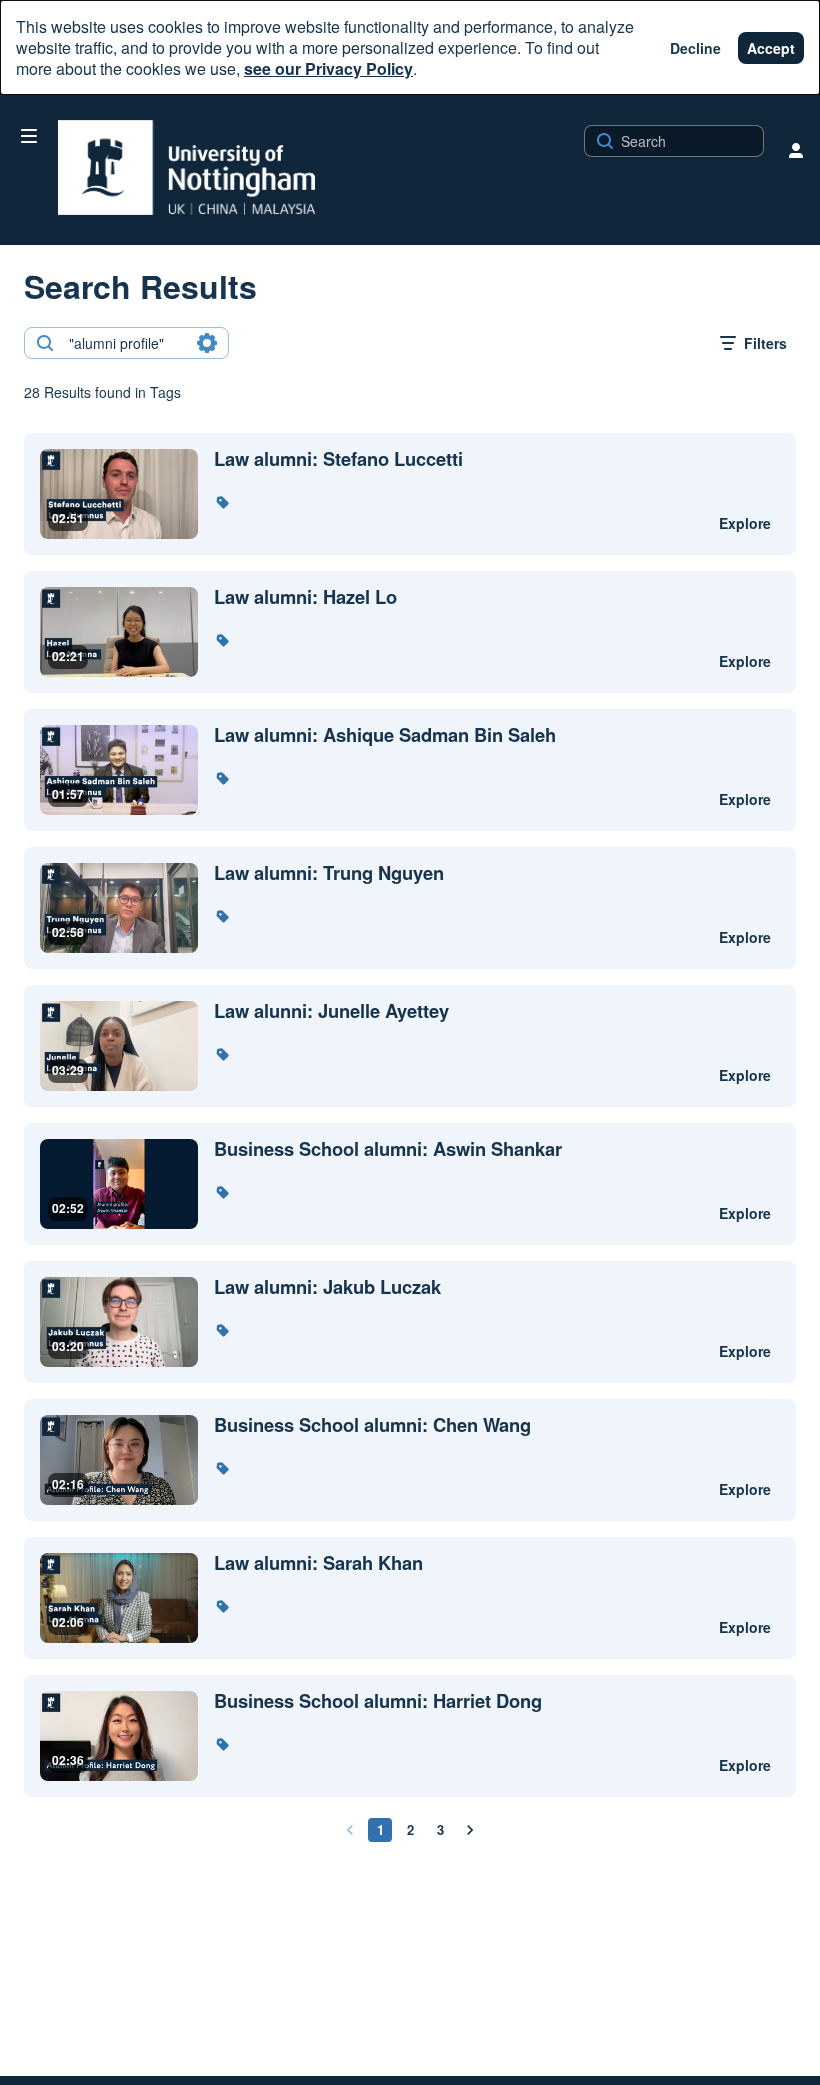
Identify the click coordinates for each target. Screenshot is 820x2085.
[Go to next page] (470, 1830)
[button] (222, 502)
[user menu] (796, 150)
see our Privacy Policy (328, 68)
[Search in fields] (207, 343)
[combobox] (125, 343)
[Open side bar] (29, 136)
